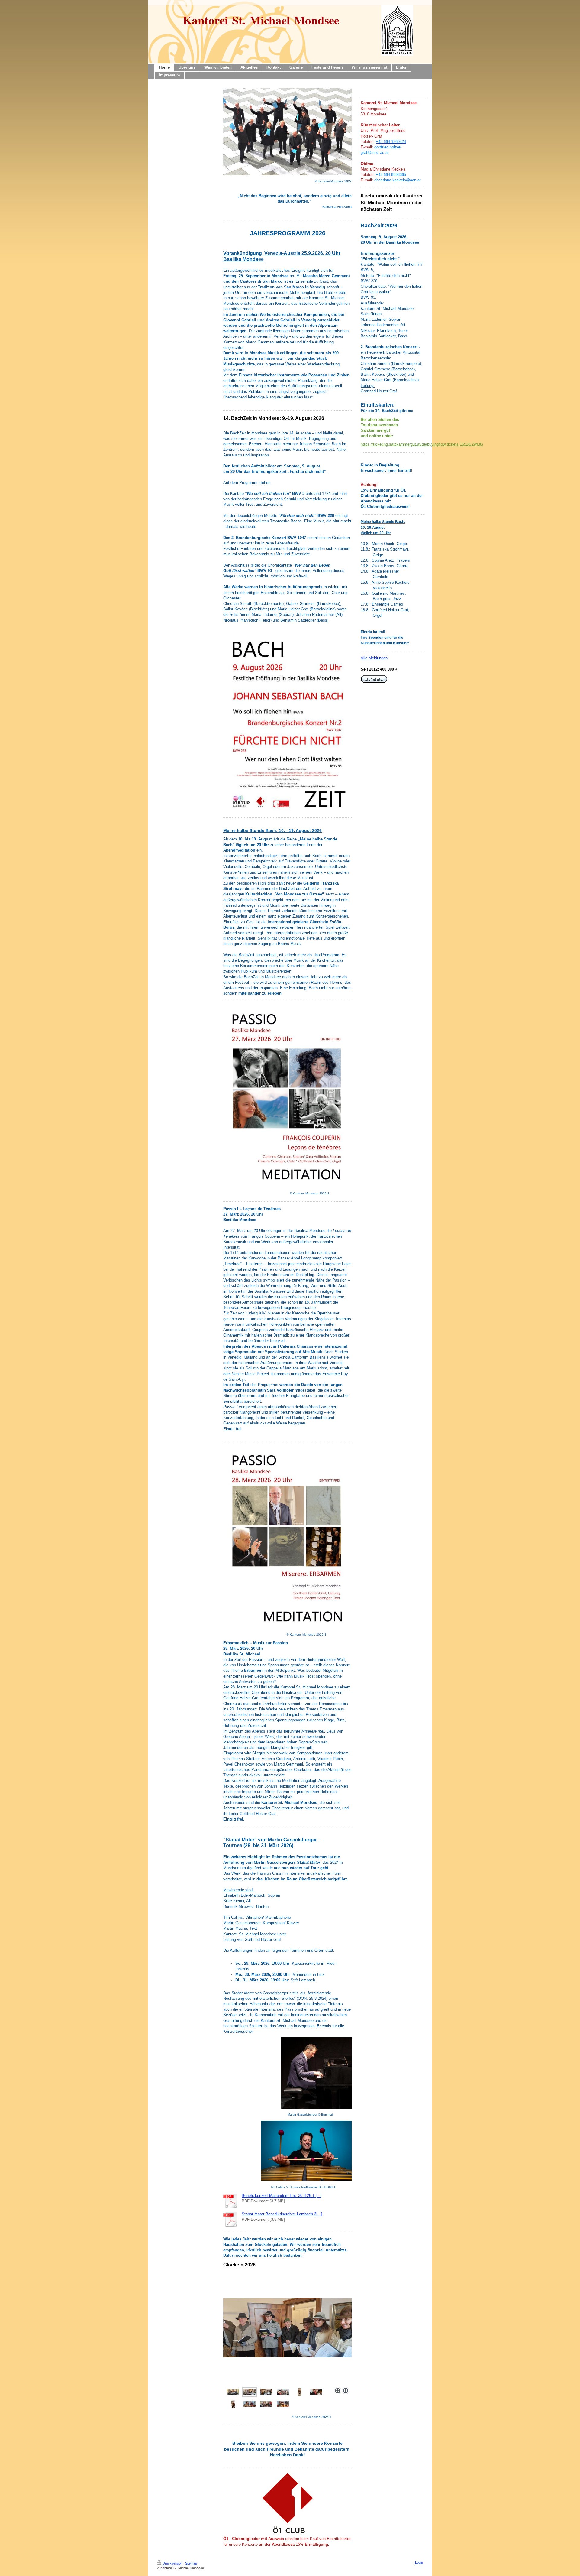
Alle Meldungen (374, 658)
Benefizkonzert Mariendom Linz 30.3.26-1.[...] (282, 2196)
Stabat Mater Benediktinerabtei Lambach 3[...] (282, 2214)
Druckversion (172, 2563)
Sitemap (191, 2563)
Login (419, 2562)
